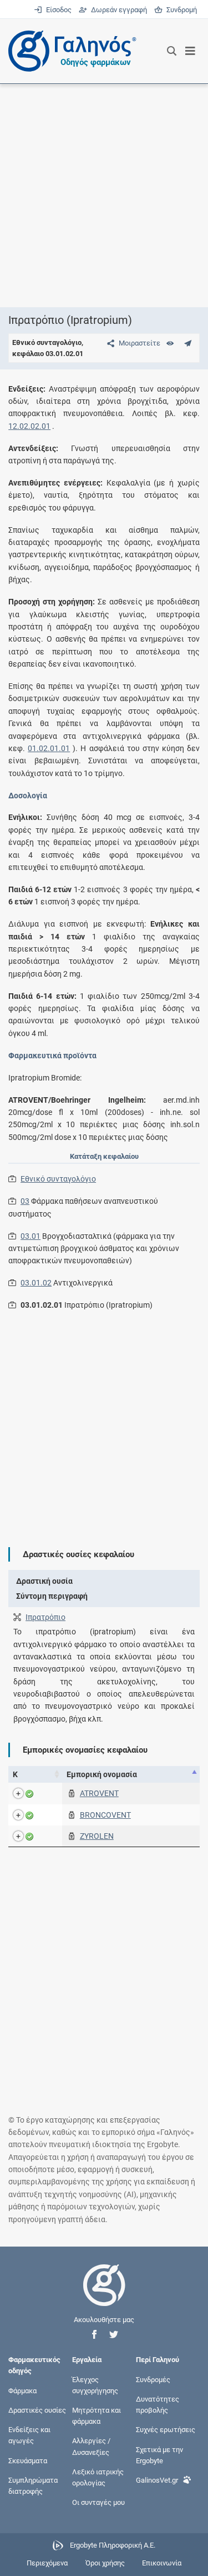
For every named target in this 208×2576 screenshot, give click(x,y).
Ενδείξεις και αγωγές (29, 2435)
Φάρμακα (22, 2390)
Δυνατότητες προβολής (158, 2404)
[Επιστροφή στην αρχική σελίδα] (104, 2295)
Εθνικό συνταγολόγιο (58, 1179)
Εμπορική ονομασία (102, 1774)
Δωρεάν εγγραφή (118, 10)
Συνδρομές (153, 2379)
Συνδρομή (180, 10)
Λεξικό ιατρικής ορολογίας (98, 2477)
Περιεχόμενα (47, 2563)
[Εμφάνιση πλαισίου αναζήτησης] (172, 51)
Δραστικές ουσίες (37, 2410)
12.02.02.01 (29, 426)
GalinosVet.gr (157, 2480)
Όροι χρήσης (105, 2563)
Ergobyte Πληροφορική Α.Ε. (113, 2545)
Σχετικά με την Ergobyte (159, 2455)
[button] (94, 2335)
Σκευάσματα (28, 2460)
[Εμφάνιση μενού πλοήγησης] (191, 51)
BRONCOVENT (105, 1815)
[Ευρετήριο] (170, 343)
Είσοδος (58, 10)
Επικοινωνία (162, 2563)
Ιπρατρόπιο (45, 1617)
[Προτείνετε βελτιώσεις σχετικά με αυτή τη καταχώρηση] (188, 343)
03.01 (31, 1236)
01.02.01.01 (49, 748)
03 (25, 1201)
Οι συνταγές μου (98, 2502)
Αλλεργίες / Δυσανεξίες (91, 2446)
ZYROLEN (97, 1836)
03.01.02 (36, 1283)
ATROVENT (99, 1793)
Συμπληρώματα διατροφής (33, 2485)
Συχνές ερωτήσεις (166, 2430)
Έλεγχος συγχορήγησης (95, 2385)
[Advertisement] (104, 195)
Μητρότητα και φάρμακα (97, 2416)
